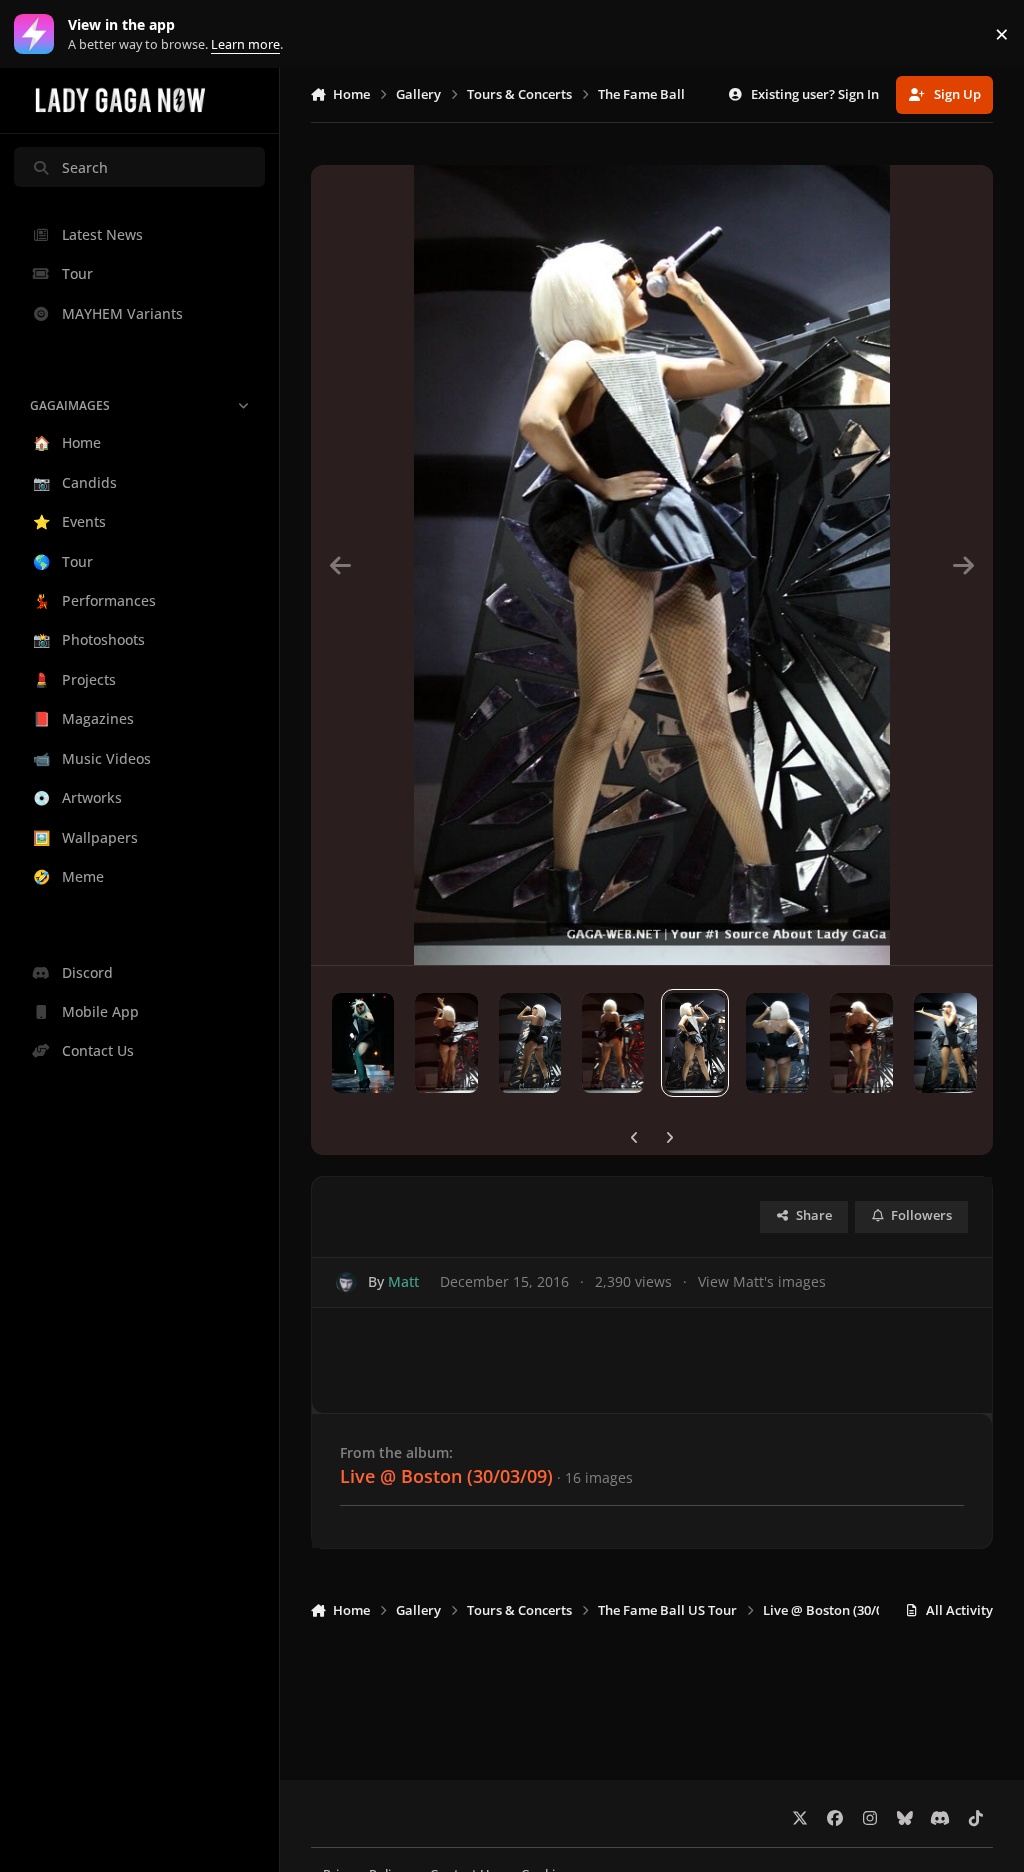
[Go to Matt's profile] (346, 1282)
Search (85, 167)
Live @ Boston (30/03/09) (446, 1476)
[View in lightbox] (652, 565)
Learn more (38, 34)
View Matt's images (762, 1281)
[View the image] (363, 1043)
